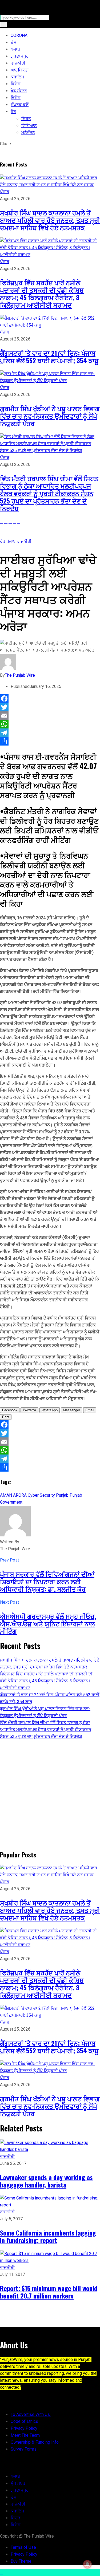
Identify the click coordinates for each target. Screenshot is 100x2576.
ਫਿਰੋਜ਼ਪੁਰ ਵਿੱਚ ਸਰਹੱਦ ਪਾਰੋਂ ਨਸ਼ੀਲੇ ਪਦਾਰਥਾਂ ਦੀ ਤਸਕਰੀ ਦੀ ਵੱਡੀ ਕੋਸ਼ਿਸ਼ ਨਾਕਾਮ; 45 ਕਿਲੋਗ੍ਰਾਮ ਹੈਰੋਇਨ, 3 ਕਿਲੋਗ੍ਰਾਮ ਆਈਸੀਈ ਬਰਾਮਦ (42, 294)
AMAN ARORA (13, 1495)
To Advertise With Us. (31, 2414)
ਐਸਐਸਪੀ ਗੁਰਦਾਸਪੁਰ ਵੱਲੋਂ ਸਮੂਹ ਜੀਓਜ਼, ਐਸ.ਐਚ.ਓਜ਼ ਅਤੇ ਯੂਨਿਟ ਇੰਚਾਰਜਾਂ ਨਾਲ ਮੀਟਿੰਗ (48, 1623)
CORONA (19, 35)
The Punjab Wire (20, 675)
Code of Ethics (24, 2421)
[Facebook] (50, 699)
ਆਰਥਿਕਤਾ (20, 70)
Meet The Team (25, 2435)
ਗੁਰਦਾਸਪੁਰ (20, 56)
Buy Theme (21, 2561)
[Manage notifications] (87, 2564)
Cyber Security (41, 1495)
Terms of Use (23, 2547)
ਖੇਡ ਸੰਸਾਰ (19, 91)
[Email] (50, 716)
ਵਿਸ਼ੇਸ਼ (16, 98)
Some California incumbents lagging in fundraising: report (48, 2236)
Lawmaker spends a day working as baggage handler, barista (46, 2181)
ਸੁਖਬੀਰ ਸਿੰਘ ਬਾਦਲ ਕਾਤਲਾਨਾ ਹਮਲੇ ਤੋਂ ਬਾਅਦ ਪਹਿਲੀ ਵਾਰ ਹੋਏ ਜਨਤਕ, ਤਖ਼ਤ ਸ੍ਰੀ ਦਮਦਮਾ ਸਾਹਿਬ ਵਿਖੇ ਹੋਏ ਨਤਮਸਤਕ (50, 220)
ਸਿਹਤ (26, 119)
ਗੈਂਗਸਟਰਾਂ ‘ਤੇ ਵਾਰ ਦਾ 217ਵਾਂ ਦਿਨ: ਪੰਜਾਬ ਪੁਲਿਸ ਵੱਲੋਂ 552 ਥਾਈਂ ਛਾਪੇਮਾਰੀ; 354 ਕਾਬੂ (49, 356)
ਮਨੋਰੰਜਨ (28, 132)
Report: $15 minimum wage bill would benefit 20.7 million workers (49, 2292)
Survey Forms (24, 2449)
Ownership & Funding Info (35, 2442)
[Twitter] (50, 707)
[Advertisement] (50, 1794)
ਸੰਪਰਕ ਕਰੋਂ (20, 105)
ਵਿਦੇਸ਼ (16, 84)
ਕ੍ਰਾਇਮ (17, 77)
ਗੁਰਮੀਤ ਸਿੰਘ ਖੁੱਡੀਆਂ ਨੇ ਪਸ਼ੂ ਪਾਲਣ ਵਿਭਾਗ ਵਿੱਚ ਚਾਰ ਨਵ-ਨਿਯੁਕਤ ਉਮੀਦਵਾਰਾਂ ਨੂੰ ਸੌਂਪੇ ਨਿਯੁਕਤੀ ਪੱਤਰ (50, 416)
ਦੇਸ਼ (14, 42)
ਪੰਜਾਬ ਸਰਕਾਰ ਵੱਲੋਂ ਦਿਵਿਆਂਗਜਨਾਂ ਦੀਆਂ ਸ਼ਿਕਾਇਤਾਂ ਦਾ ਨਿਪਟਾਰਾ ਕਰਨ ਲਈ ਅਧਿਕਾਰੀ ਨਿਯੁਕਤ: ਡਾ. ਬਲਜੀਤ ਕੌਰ (47, 1581)
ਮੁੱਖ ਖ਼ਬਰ (18, 2483)
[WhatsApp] (50, 724)
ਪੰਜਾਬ (15, 49)
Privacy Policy (24, 2428)
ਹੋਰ (13, 112)
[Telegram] (50, 733)
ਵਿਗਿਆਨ (29, 126)
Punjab (62, 1495)
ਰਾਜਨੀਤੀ (18, 63)
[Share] (50, 741)
